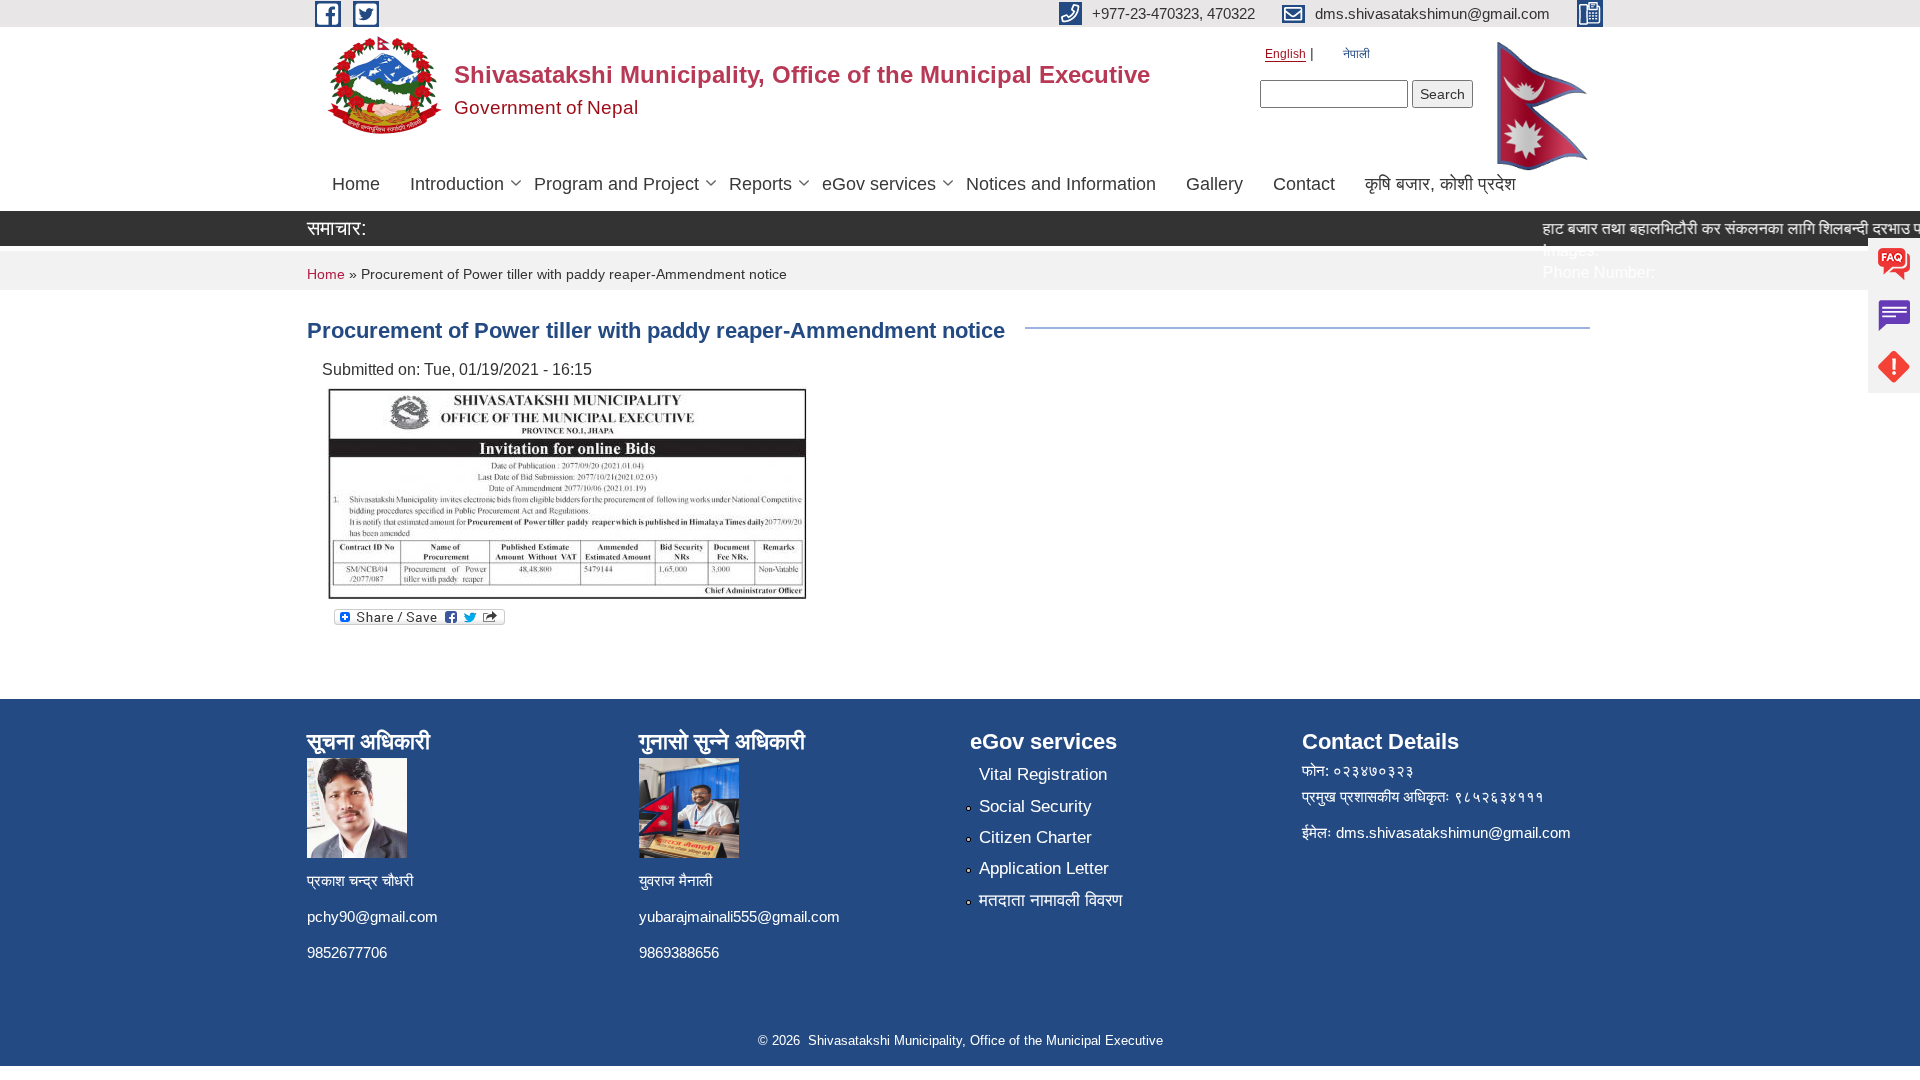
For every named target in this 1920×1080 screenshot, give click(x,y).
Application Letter (1044, 868)
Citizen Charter (1035, 837)
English (1285, 54)
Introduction (457, 184)
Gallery (1214, 184)
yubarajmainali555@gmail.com (739, 916)
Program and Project (616, 184)
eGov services (879, 184)
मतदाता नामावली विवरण (1050, 900)
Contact (1304, 184)
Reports (760, 184)
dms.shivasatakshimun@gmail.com (1453, 832)
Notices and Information (1061, 184)
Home (356, 184)
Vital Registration (1043, 774)
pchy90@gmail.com (372, 916)
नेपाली (1356, 54)
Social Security (1035, 806)
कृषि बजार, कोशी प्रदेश (1440, 184)
